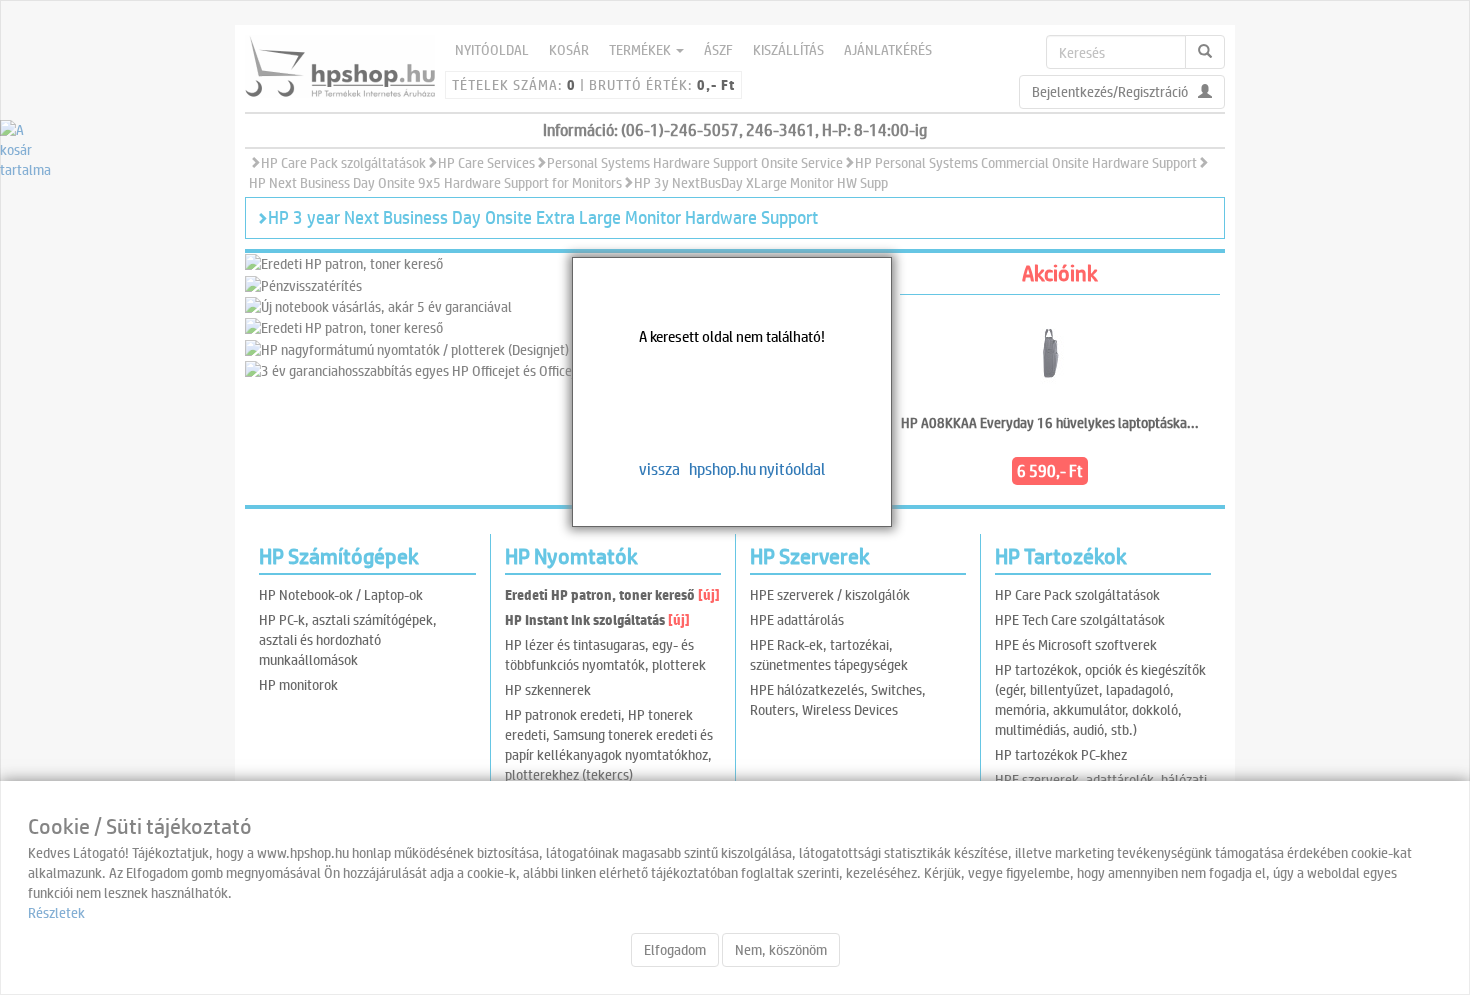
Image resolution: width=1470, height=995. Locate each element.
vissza (659, 468)
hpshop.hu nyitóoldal (757, 468)
